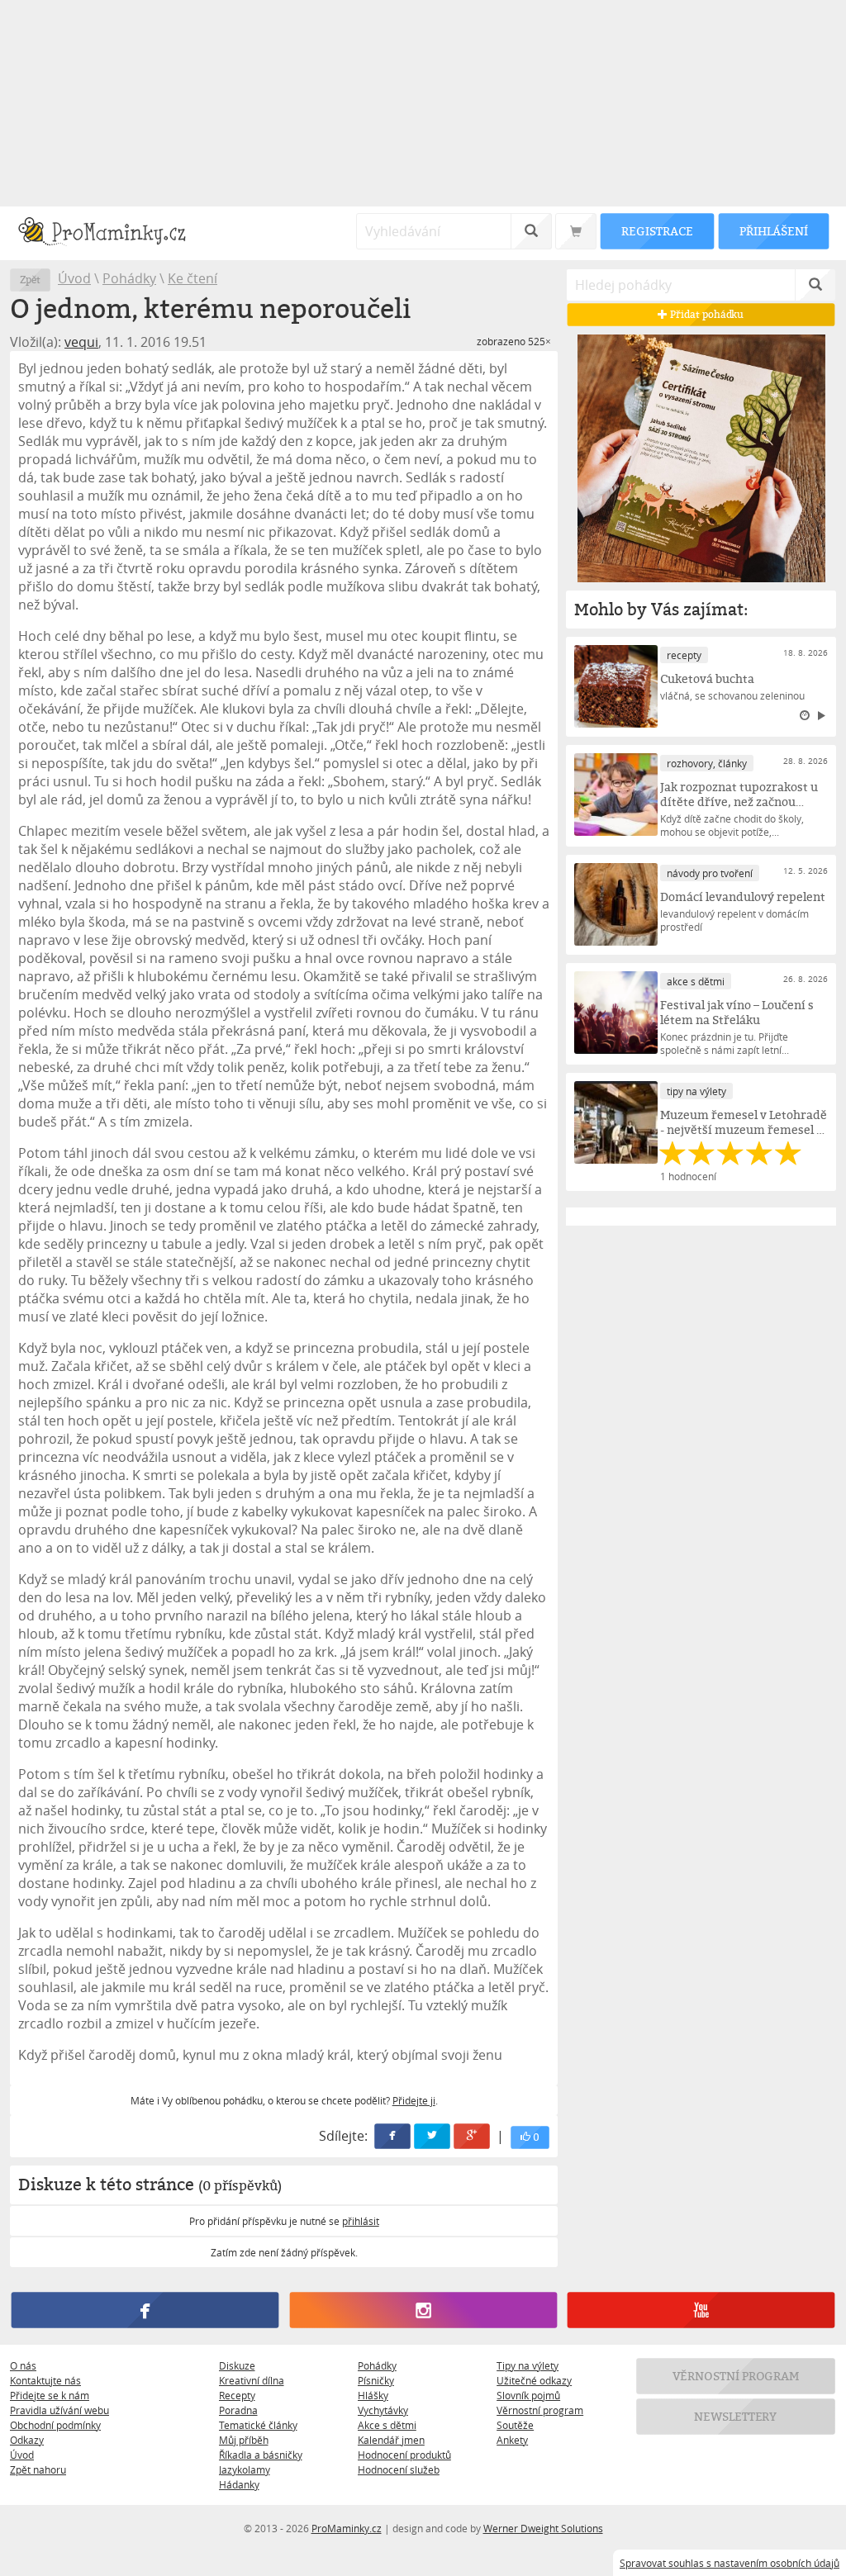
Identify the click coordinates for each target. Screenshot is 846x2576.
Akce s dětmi (387, 2425)
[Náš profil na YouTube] (701, 2310)
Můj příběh (244, 2440)
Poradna (238, 2410)
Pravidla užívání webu (59, 2410)
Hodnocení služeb (399, 2469)
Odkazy (27, 2440)
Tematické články (258, 2425)
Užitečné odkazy (534, 2380)
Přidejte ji (414, 2100)
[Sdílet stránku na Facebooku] (393, 2136)
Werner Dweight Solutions (543, 2528)
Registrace (657, 231)
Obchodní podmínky (55, 2425)
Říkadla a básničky (261, 2455)
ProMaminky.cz (347, 2528)
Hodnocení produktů (404, 2455)
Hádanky (239, 2484)
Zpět (30, 280)
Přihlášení (773, 231)
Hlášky (373, 2395)
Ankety (512, 2440)
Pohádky (129, 278)
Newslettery (736, 2416)
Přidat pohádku (706, 314)
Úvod (74, 278)
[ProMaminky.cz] (109, 233)
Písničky (376, 2380)
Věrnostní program (540, 2410)
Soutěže (515, 2425)
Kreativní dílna (252, 2380)
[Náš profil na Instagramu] (423, 2310)
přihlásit (361, 2221)
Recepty (237, 2395)
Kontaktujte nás (45, 2380)
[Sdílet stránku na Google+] (473, 2136)
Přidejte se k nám (50, 2395)
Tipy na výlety (528, 2365)
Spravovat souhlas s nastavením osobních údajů (730, 2563)
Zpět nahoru (38, 2469)
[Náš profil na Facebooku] (145, 2310)
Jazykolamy (245, 2469)
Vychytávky (383, 2410)
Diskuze (237, 2365)
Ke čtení (192, 278)
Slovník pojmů (528, 2395)
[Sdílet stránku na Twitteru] (433, 2136)
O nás (23, 2365)
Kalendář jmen (391, 2440)
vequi (81, 342)
